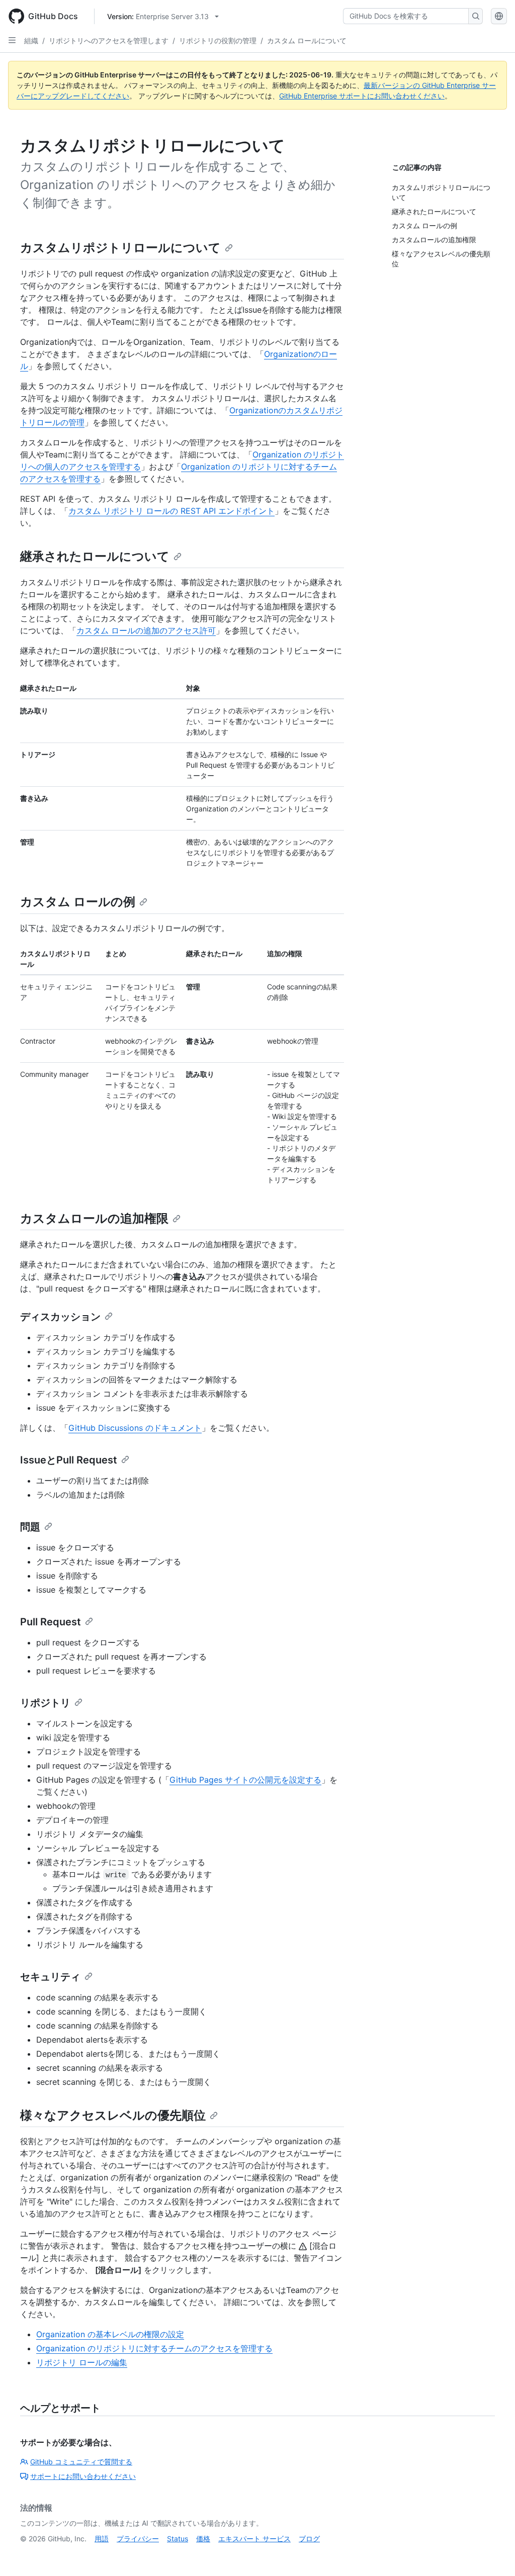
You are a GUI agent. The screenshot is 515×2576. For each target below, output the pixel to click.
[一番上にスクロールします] (493, 2554)
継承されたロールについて (95, 556)
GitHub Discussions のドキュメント (135, 1428)
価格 (203, 2539)
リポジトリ (45, 1703)
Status (178, 2539)
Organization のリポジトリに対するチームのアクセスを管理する (154, 2348)
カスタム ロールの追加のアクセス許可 (146, 630)
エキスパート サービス (254, 2539)
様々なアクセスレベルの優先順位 (113, 2115)
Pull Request (51, 1622)
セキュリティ (50, 1977)
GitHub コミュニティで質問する (81, 2462)
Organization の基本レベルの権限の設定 (110, 2334)
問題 (30, 1527)
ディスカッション (60, 1317)
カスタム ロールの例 (78, 902)
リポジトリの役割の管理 (218, 40)
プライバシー (138, 2539)
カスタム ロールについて (307, 40)
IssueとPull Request (69, 1460)
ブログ (309, 2539)
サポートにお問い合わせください (83, 2476)
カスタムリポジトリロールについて (120, 248)
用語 (102, 2539)
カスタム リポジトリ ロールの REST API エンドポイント (171, 511)
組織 (31, 40)
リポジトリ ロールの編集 (82, 2362)
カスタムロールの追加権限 (94, 1218)
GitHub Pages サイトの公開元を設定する (245, 1780)
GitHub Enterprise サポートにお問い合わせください (362, 96)
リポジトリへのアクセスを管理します (109, 40)
